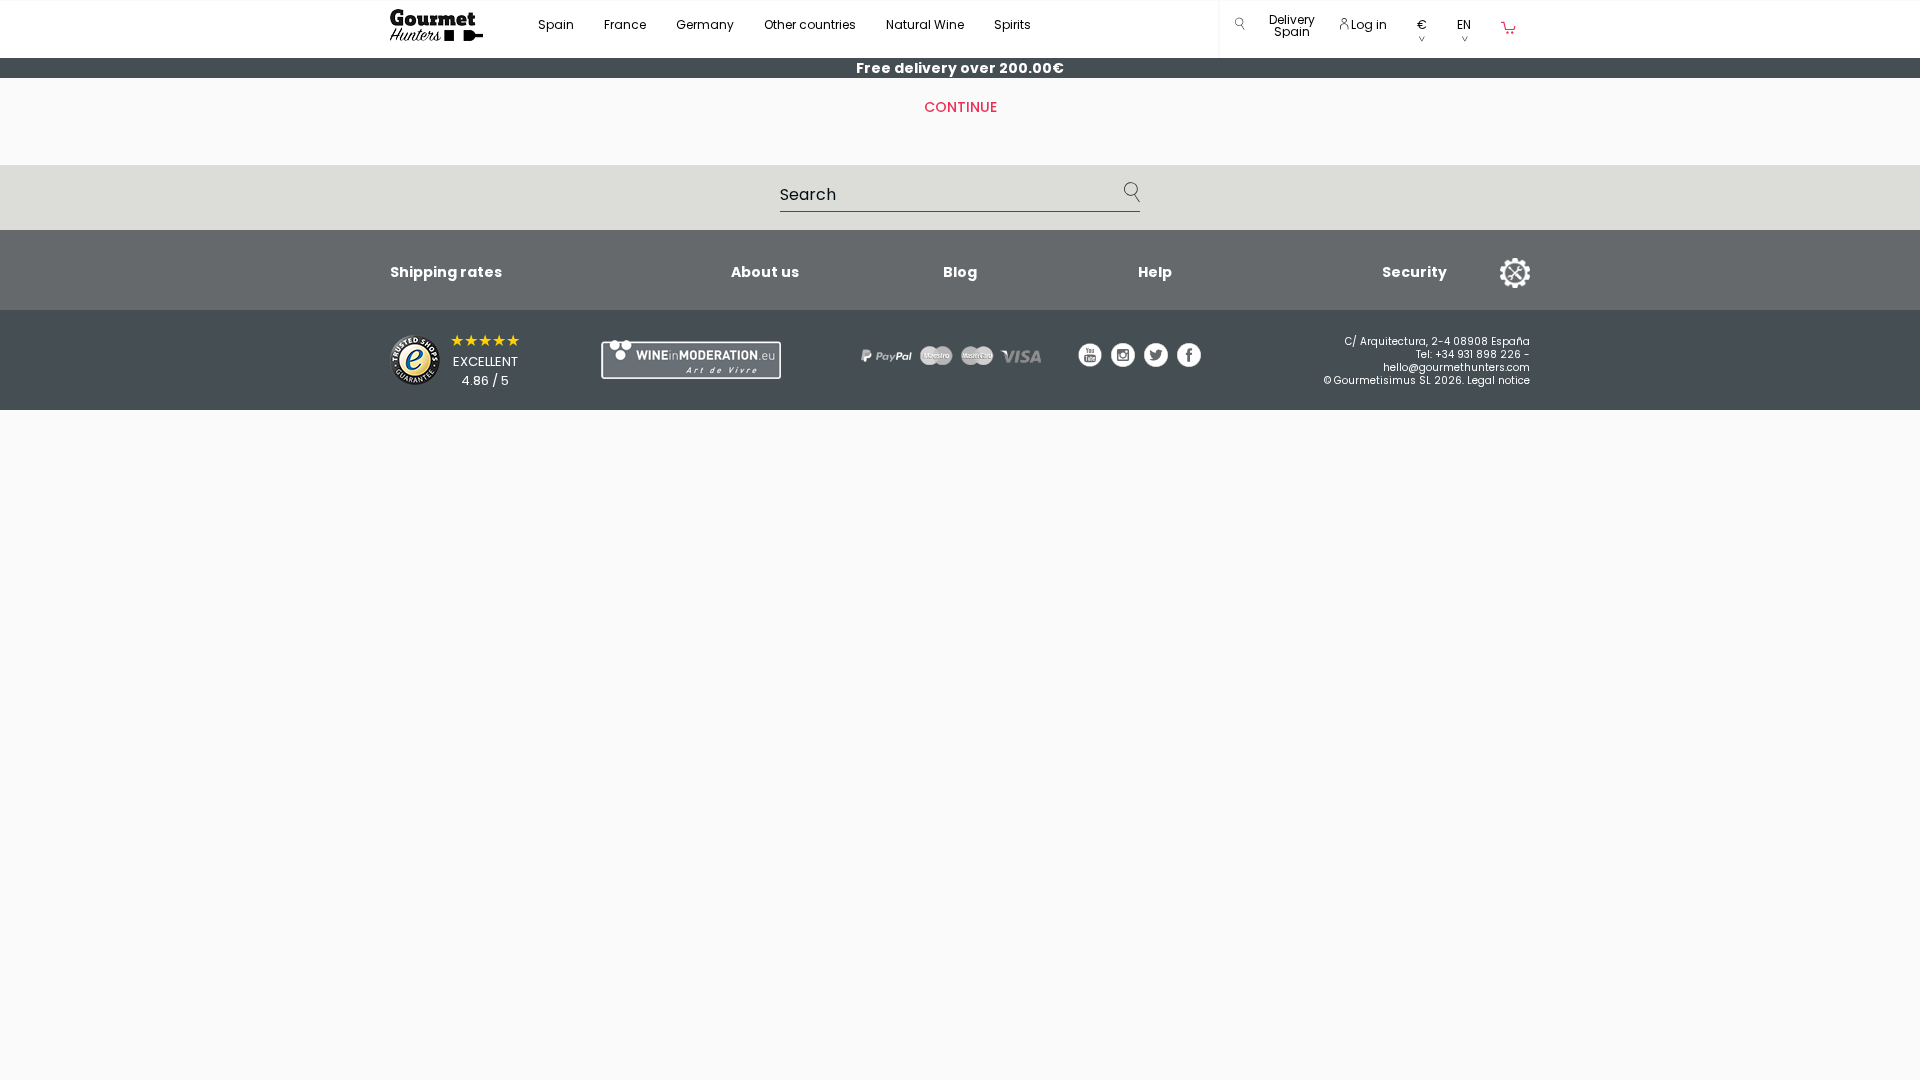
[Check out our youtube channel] (1090, 362)
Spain (556, 24)
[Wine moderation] (688, 359)
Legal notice (1498, 380)
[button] (1292, 29)
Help (1155, 272)
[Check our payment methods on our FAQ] (944, 355)
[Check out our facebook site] (1189, 362)
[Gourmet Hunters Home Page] (436, 25)
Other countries (810, 24)
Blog (960, 272)
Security (1414, 272)
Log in (1367, 24)
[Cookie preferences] (1490, 272)
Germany (705, 24)
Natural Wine (925, 24)
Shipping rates (446, 272)
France (625, 24)
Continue (960, 107)
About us (765, 272)
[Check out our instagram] (1123, 362)
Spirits (1012, 24)
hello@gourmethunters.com (1456, 367)
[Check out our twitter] (1156, 362)
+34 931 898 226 (1478, 354)
